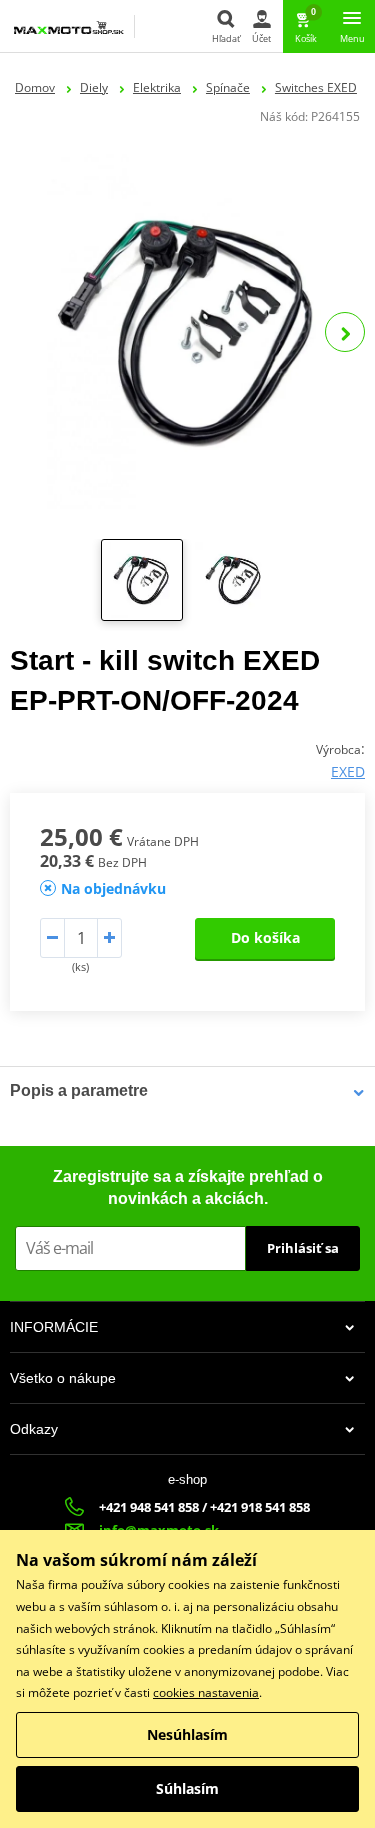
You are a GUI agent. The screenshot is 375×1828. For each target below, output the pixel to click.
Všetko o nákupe (63, 1378)
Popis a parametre (79, 1090)
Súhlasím (187, 1788)
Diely (94, 87)
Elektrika (157, 87)
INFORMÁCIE (54, 1327)
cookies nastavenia (206, 1692)
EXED (348, 771)
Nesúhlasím (187, 1734)
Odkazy (34, 1429)
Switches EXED (316, 87)
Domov (35, 87)
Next (345, 332)
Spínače (228, 87)
